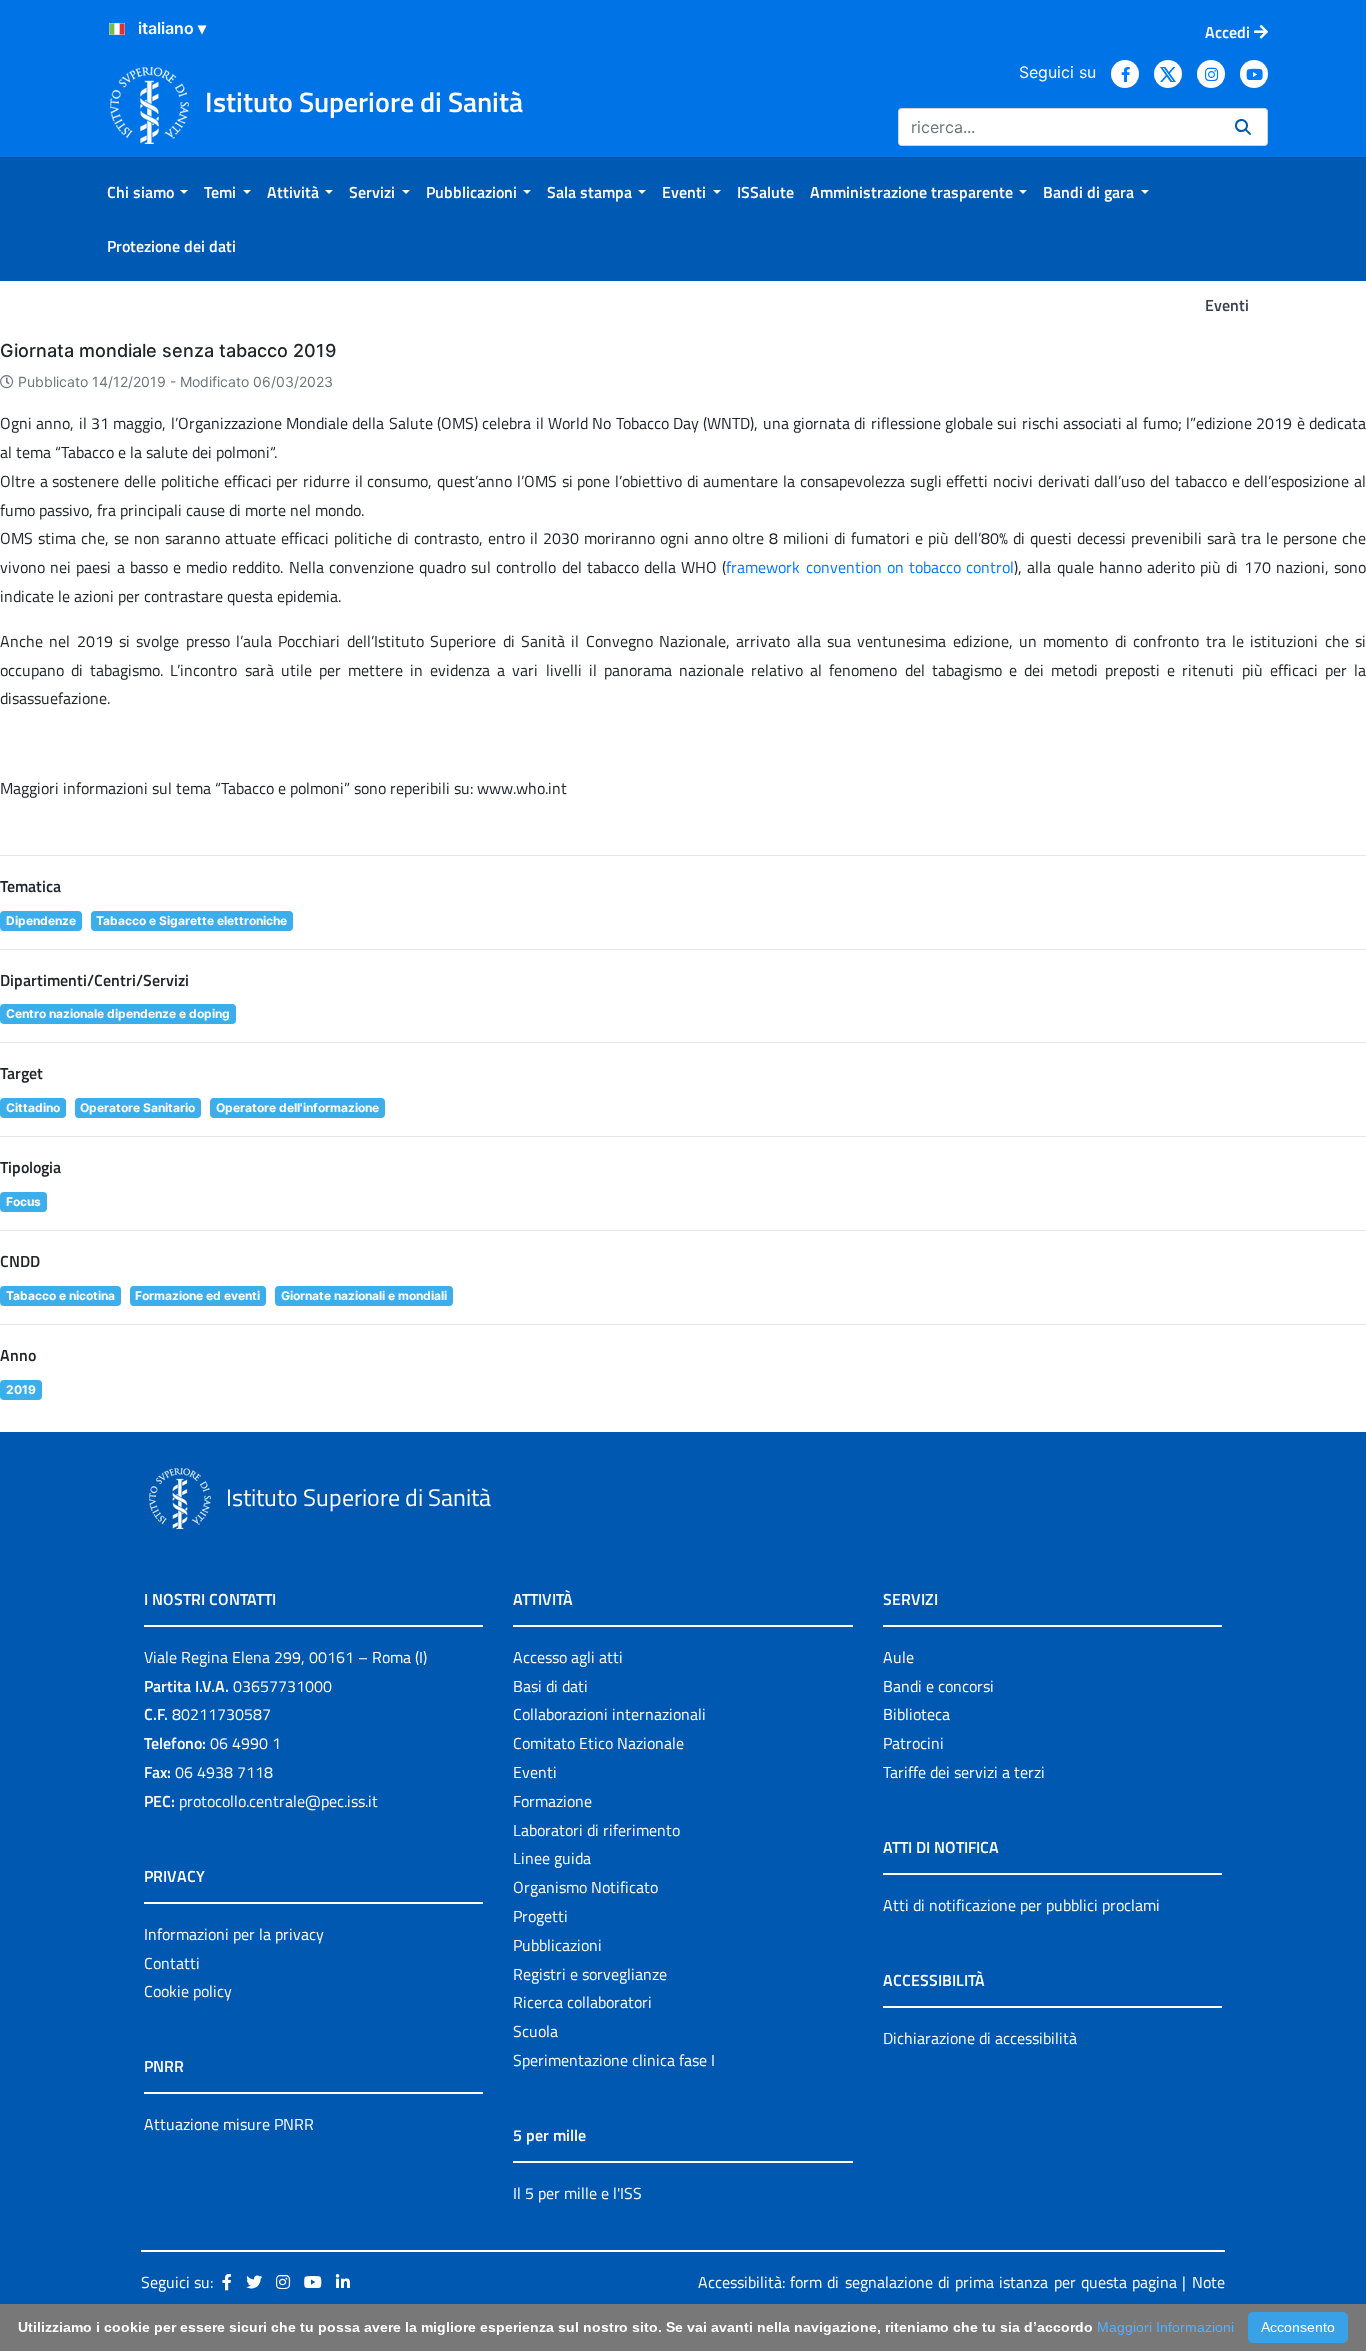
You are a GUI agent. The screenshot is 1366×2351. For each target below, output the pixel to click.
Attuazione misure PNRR (229, 2124)
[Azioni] (117, 29)
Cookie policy (188, 1991)
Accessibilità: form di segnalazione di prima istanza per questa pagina (937, 2282)
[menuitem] (147, 192)
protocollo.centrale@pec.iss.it (278, 1801)
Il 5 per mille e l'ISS (577, 2193)
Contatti (172, 1963)
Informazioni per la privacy (234, 1934)
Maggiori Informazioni (1165, 2327)
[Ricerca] (1243, 127)
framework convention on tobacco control (870, 567)
